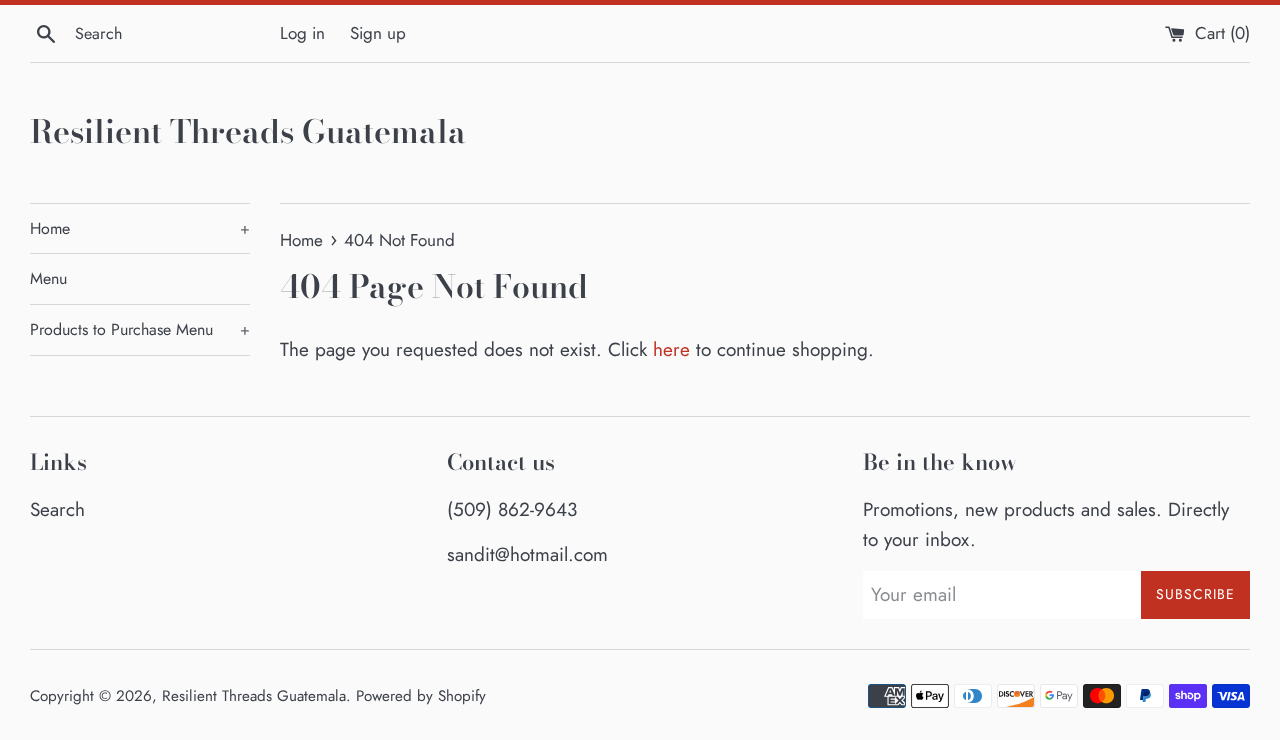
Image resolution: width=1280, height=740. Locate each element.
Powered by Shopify (421, 696)
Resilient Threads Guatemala (248, 132)
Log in (302, 33)
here (671, 349)
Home (140, 228)
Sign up (378, 33)
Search (57, 509)
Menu (48, 278)
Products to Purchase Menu (140, 329)
